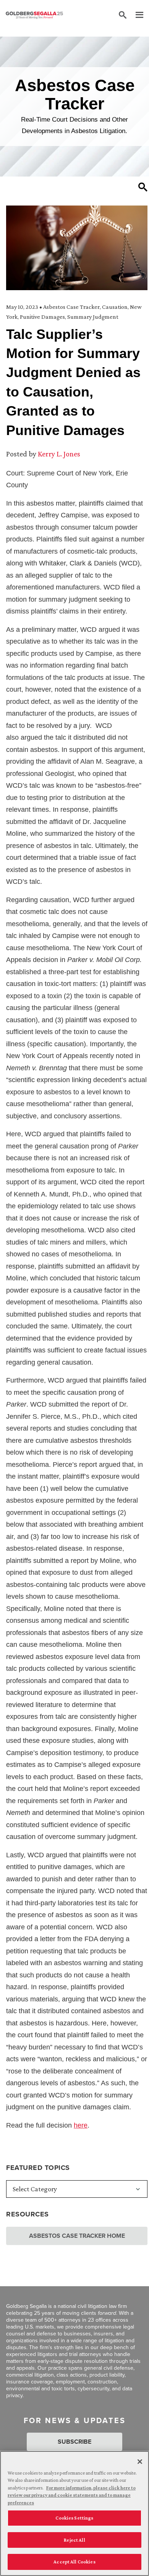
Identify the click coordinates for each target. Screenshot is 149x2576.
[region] (74, 2513)
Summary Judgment (93, 317)
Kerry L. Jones (59, 454)
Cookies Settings (74, 2518)
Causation (115, 307)
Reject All (74, 2540)
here (81, 2125)
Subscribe (74, 2442)
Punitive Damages (42, 317)
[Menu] (136, 15)
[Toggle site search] (123, 15)
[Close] (140, 2462)
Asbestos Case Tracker (71, 307)
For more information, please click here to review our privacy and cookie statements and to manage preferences (72, 2495)
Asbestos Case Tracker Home (77, 2236)
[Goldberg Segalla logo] (34, 15)
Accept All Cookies (74, 2562)
